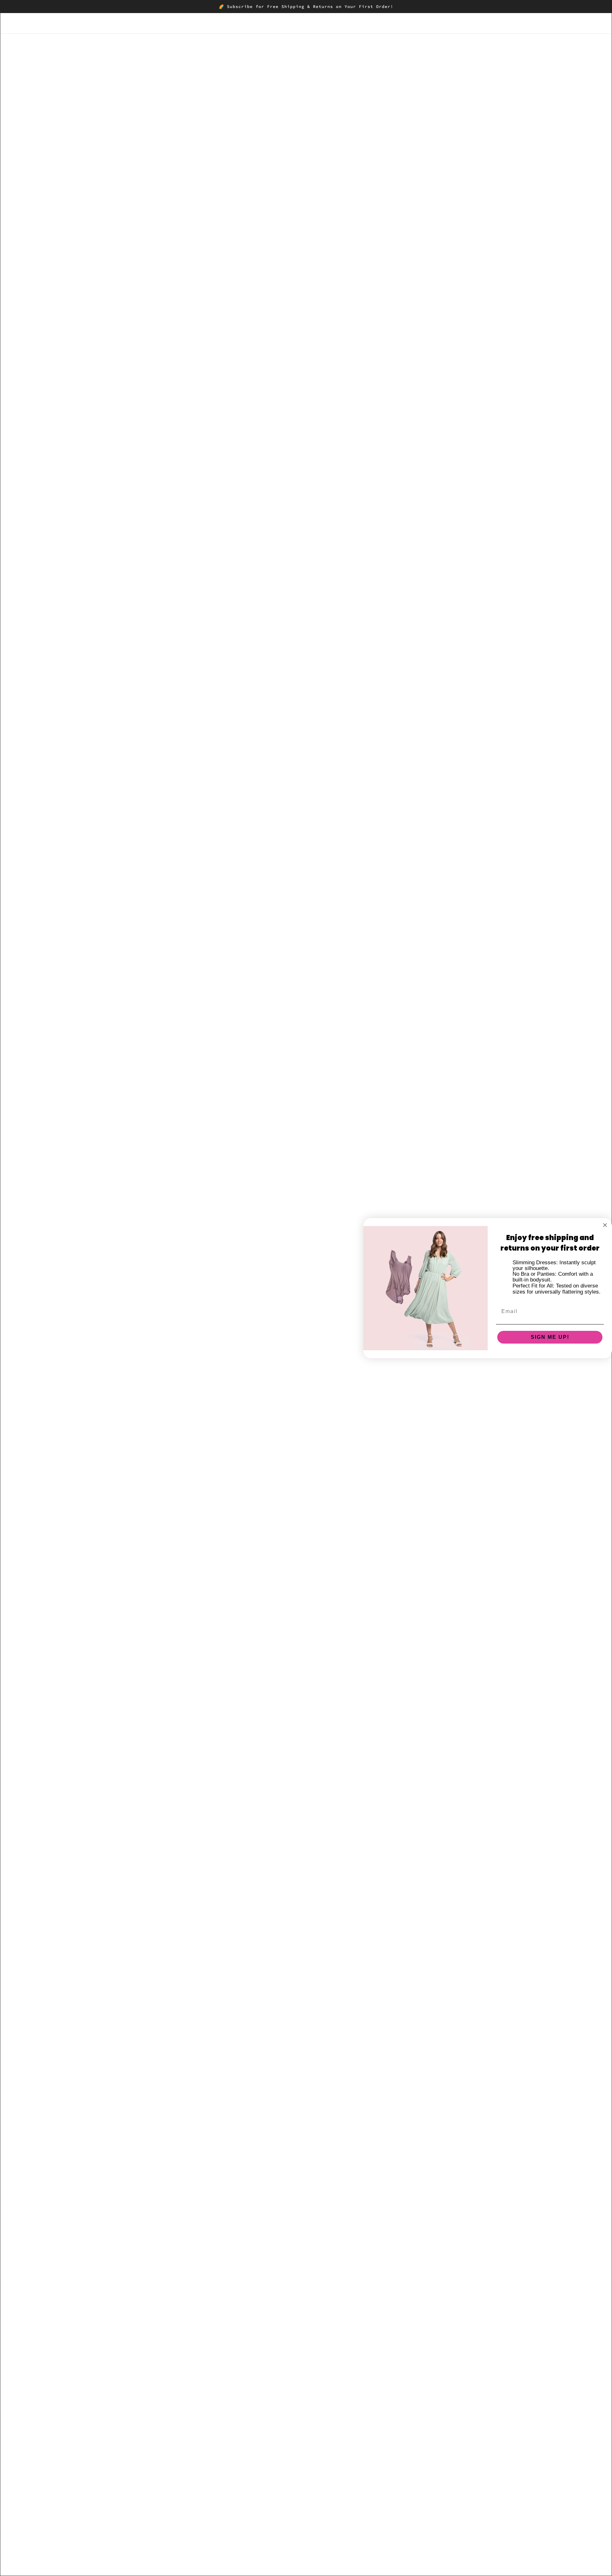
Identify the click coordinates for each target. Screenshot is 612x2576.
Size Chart (420, 2447)
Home (388, 59)
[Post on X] (395, 114)
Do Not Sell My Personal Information (451, 2493)
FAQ (412, 2455)
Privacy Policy (424, 2470)
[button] (426, 114)
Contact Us (421, 2485)
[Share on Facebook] (385, 114)
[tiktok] (64, 2512)
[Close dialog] (605, 1225)
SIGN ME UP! (550, 1337)
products (410, 59)
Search (415, 2439)
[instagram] (33, 2512)
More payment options (440, 229)
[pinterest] (44, 2512)
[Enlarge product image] (244, 185)
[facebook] (23, 2512)
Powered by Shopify (45, 2553)
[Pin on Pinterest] (405, 114)
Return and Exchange (433, 2462)
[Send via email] (416, 114)
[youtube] (54, 2512)
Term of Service (426, 2478)
